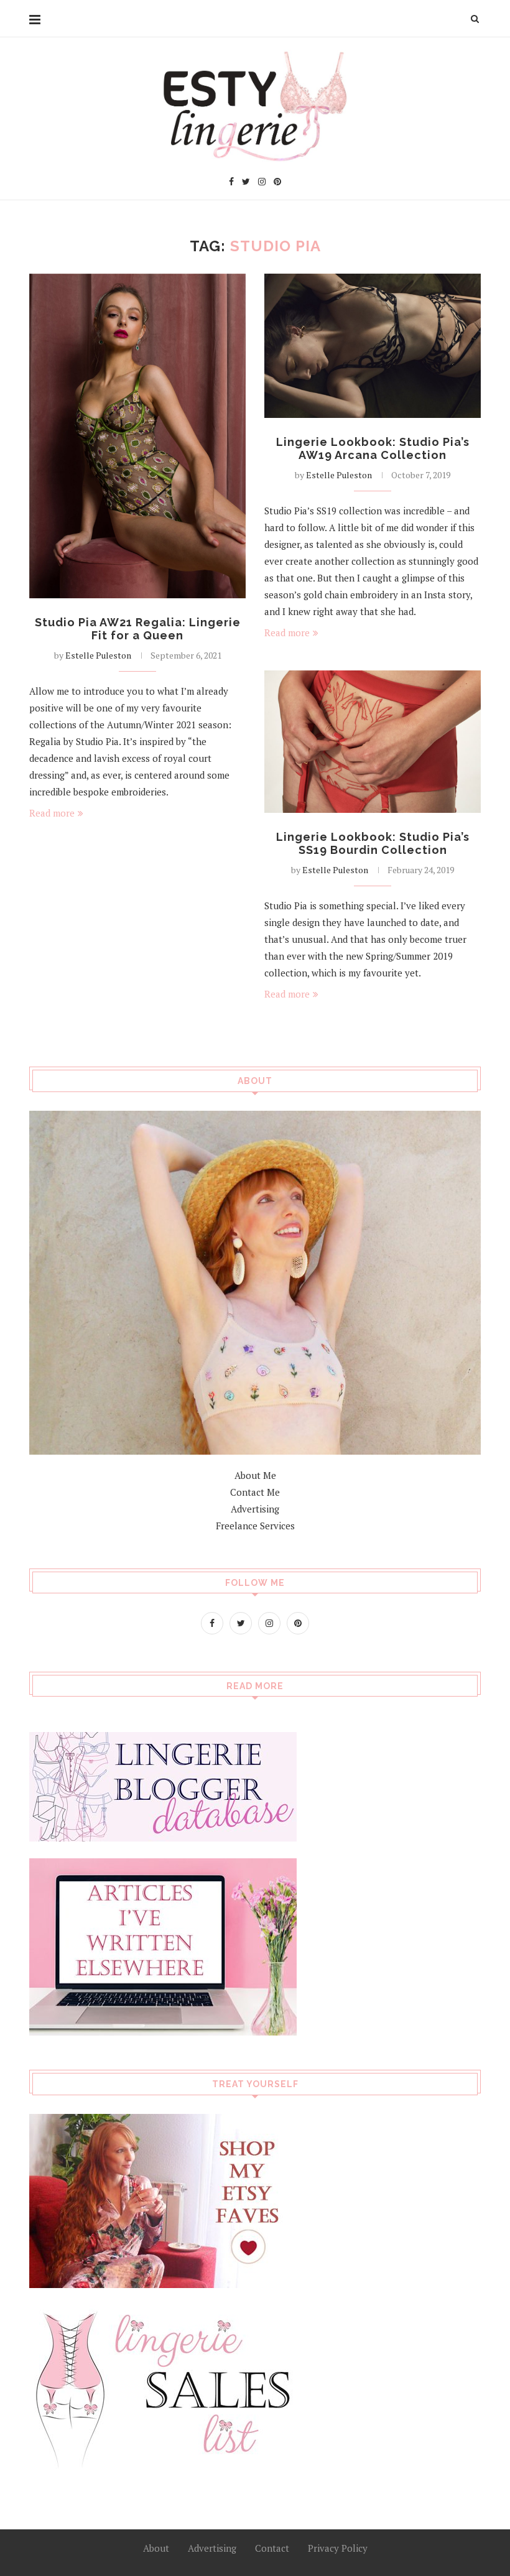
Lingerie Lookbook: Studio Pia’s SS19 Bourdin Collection (373, 843)
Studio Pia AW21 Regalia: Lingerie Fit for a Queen (138, 629)
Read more (52, 813)
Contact (272, 2548)
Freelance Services (255, 1526)
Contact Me (255, 1492)
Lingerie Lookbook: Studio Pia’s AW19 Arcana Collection (373, 448)
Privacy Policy (338, 2548)
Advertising (255, 1509)
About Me (255, 1475)
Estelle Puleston (98, 655)
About (156, 2548)
